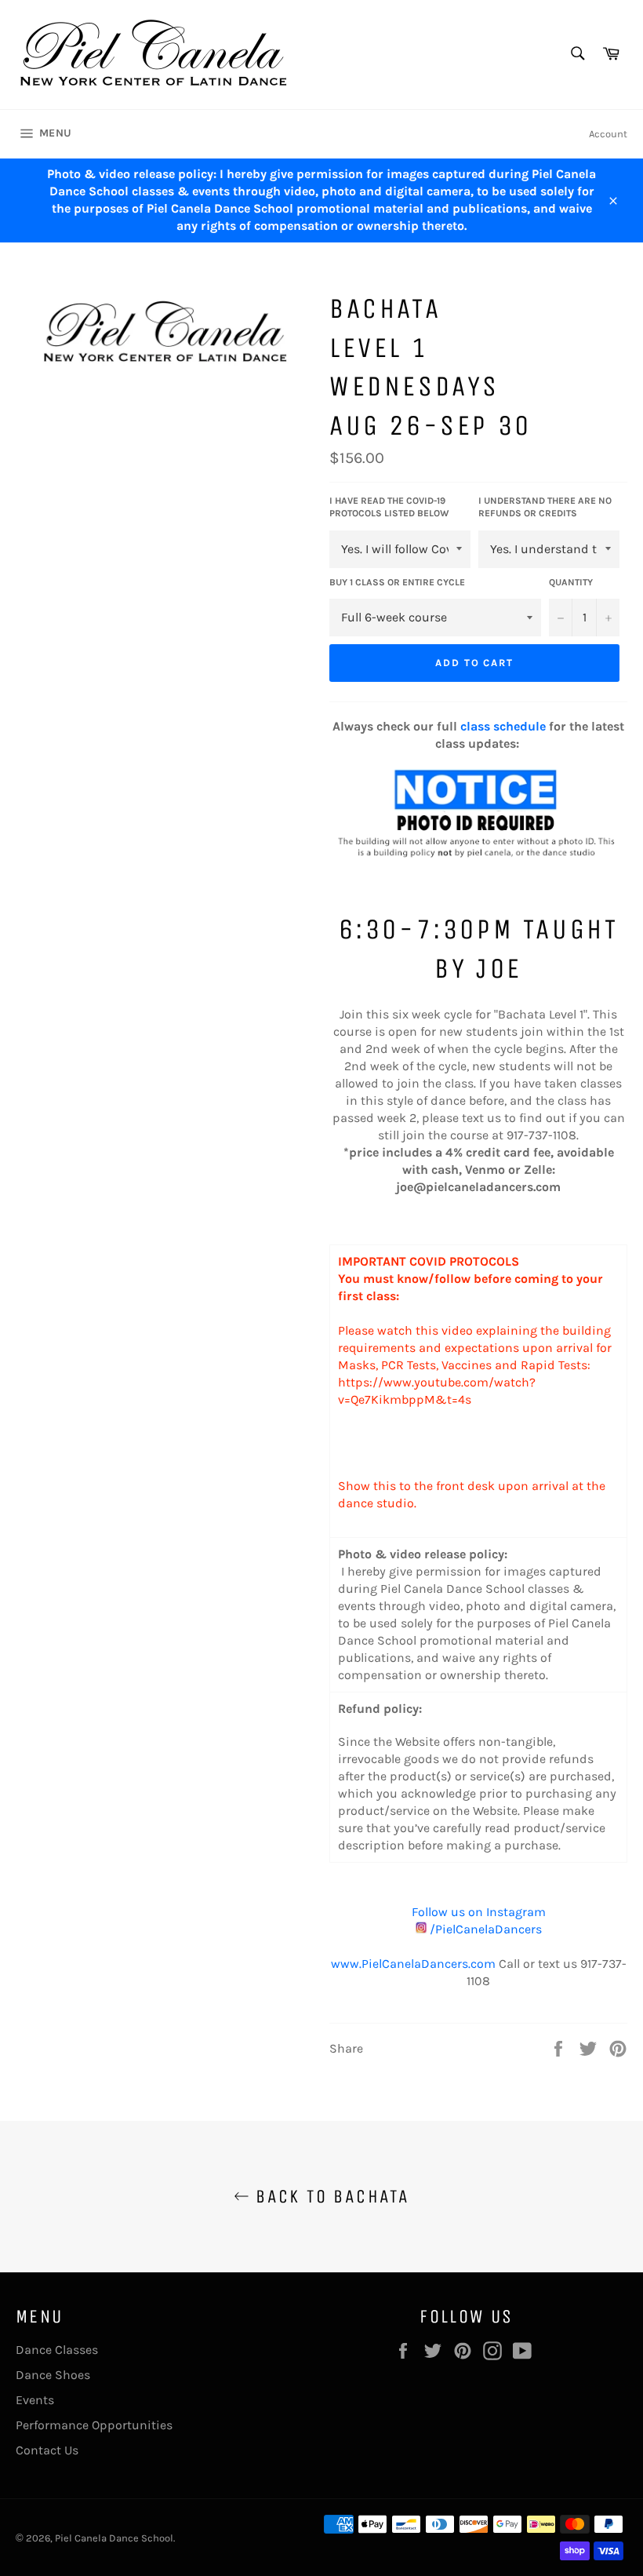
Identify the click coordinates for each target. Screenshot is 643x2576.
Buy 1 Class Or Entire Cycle (397, 582)
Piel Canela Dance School (114, 2538)
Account (608, 134)
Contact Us (47, 2450)
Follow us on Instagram (479, 1912)
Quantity (571, 582)
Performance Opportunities (94, 2425)
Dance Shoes (53, 2375)
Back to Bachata (329, 2196)
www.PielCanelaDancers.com (413, 1964)
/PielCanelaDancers (484, 1929)
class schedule (503, 726)
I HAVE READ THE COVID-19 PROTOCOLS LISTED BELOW (389, 507)
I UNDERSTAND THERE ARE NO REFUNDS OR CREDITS (545, 507)
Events (35, 2400)
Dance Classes (57, 2350)
